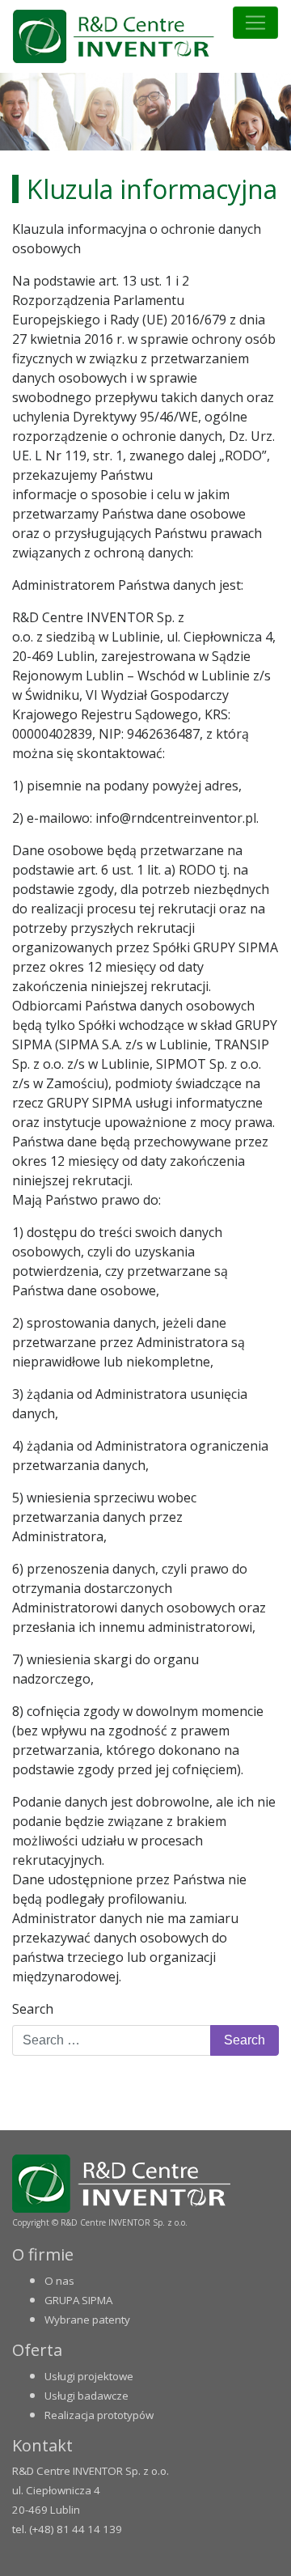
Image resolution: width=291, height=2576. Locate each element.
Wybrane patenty (87, 2320)
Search (33, 2009)
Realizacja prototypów (99, 2415)
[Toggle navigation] (255, 23)
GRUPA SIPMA (78, 2300)
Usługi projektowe (89, 2376)
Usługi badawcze (86, 2396)
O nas (59, 2281)
